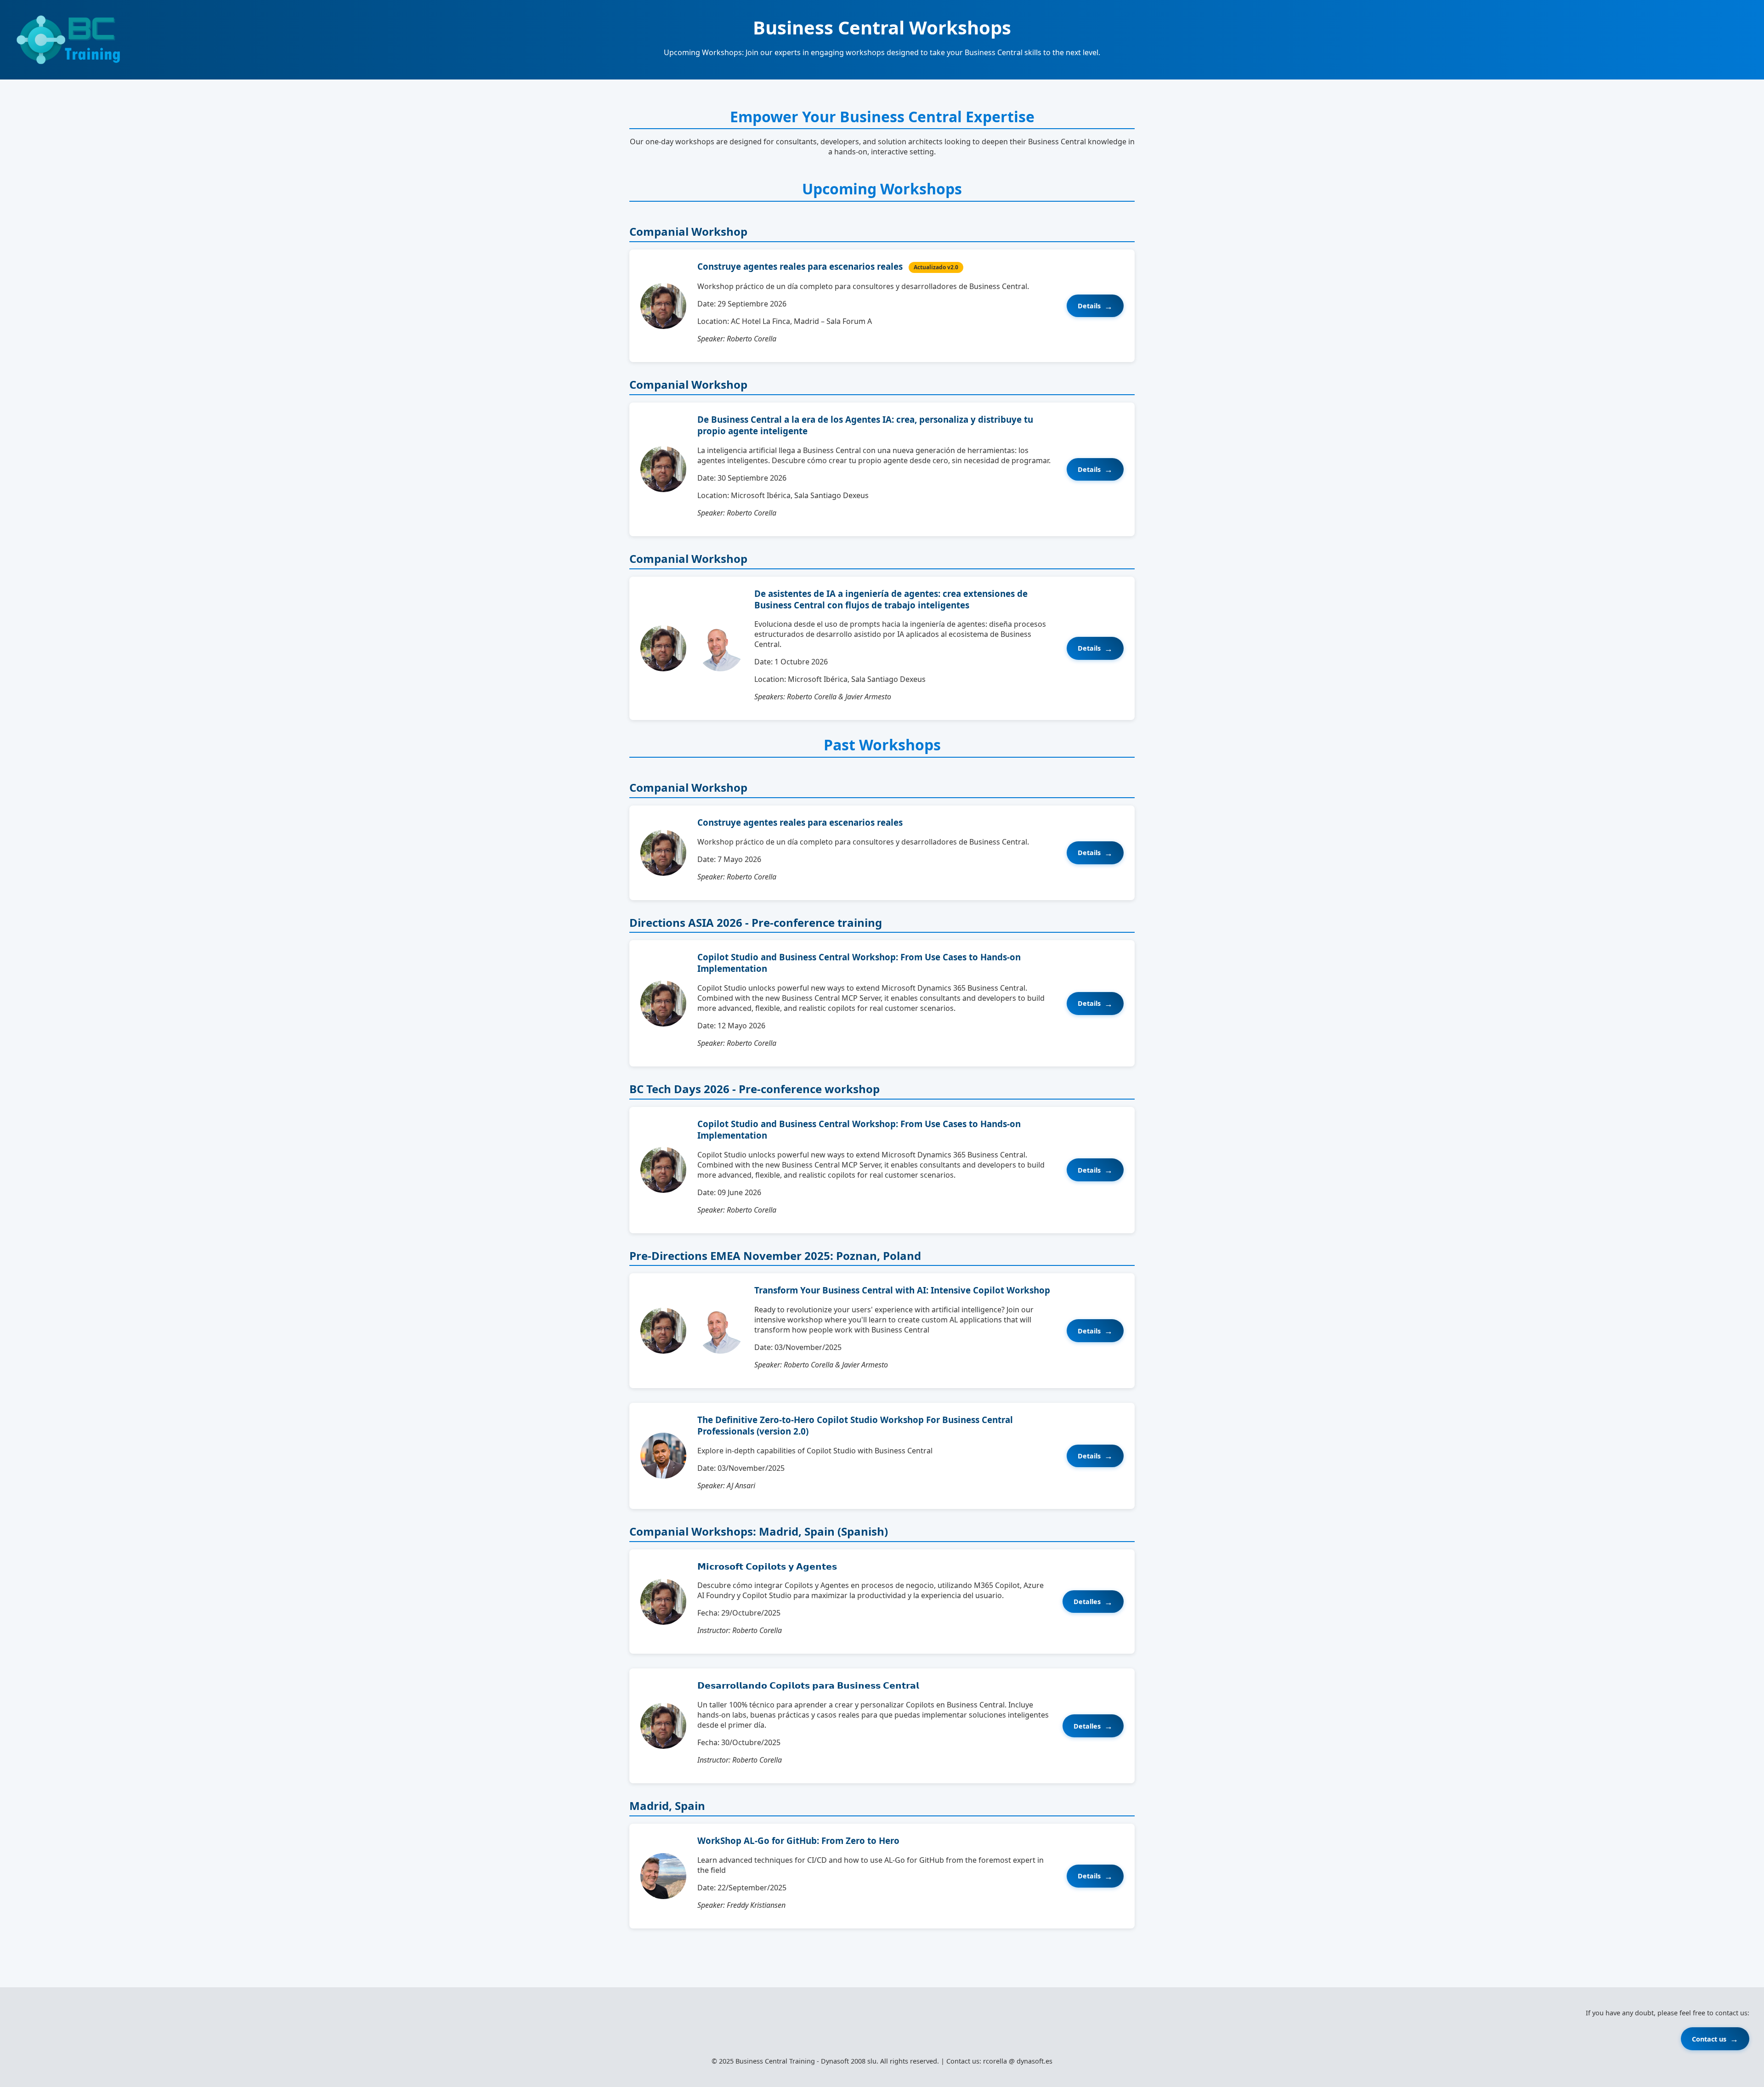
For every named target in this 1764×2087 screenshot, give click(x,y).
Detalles (1087, 1602)
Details (1089, 306)
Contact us (1709, 2039)
